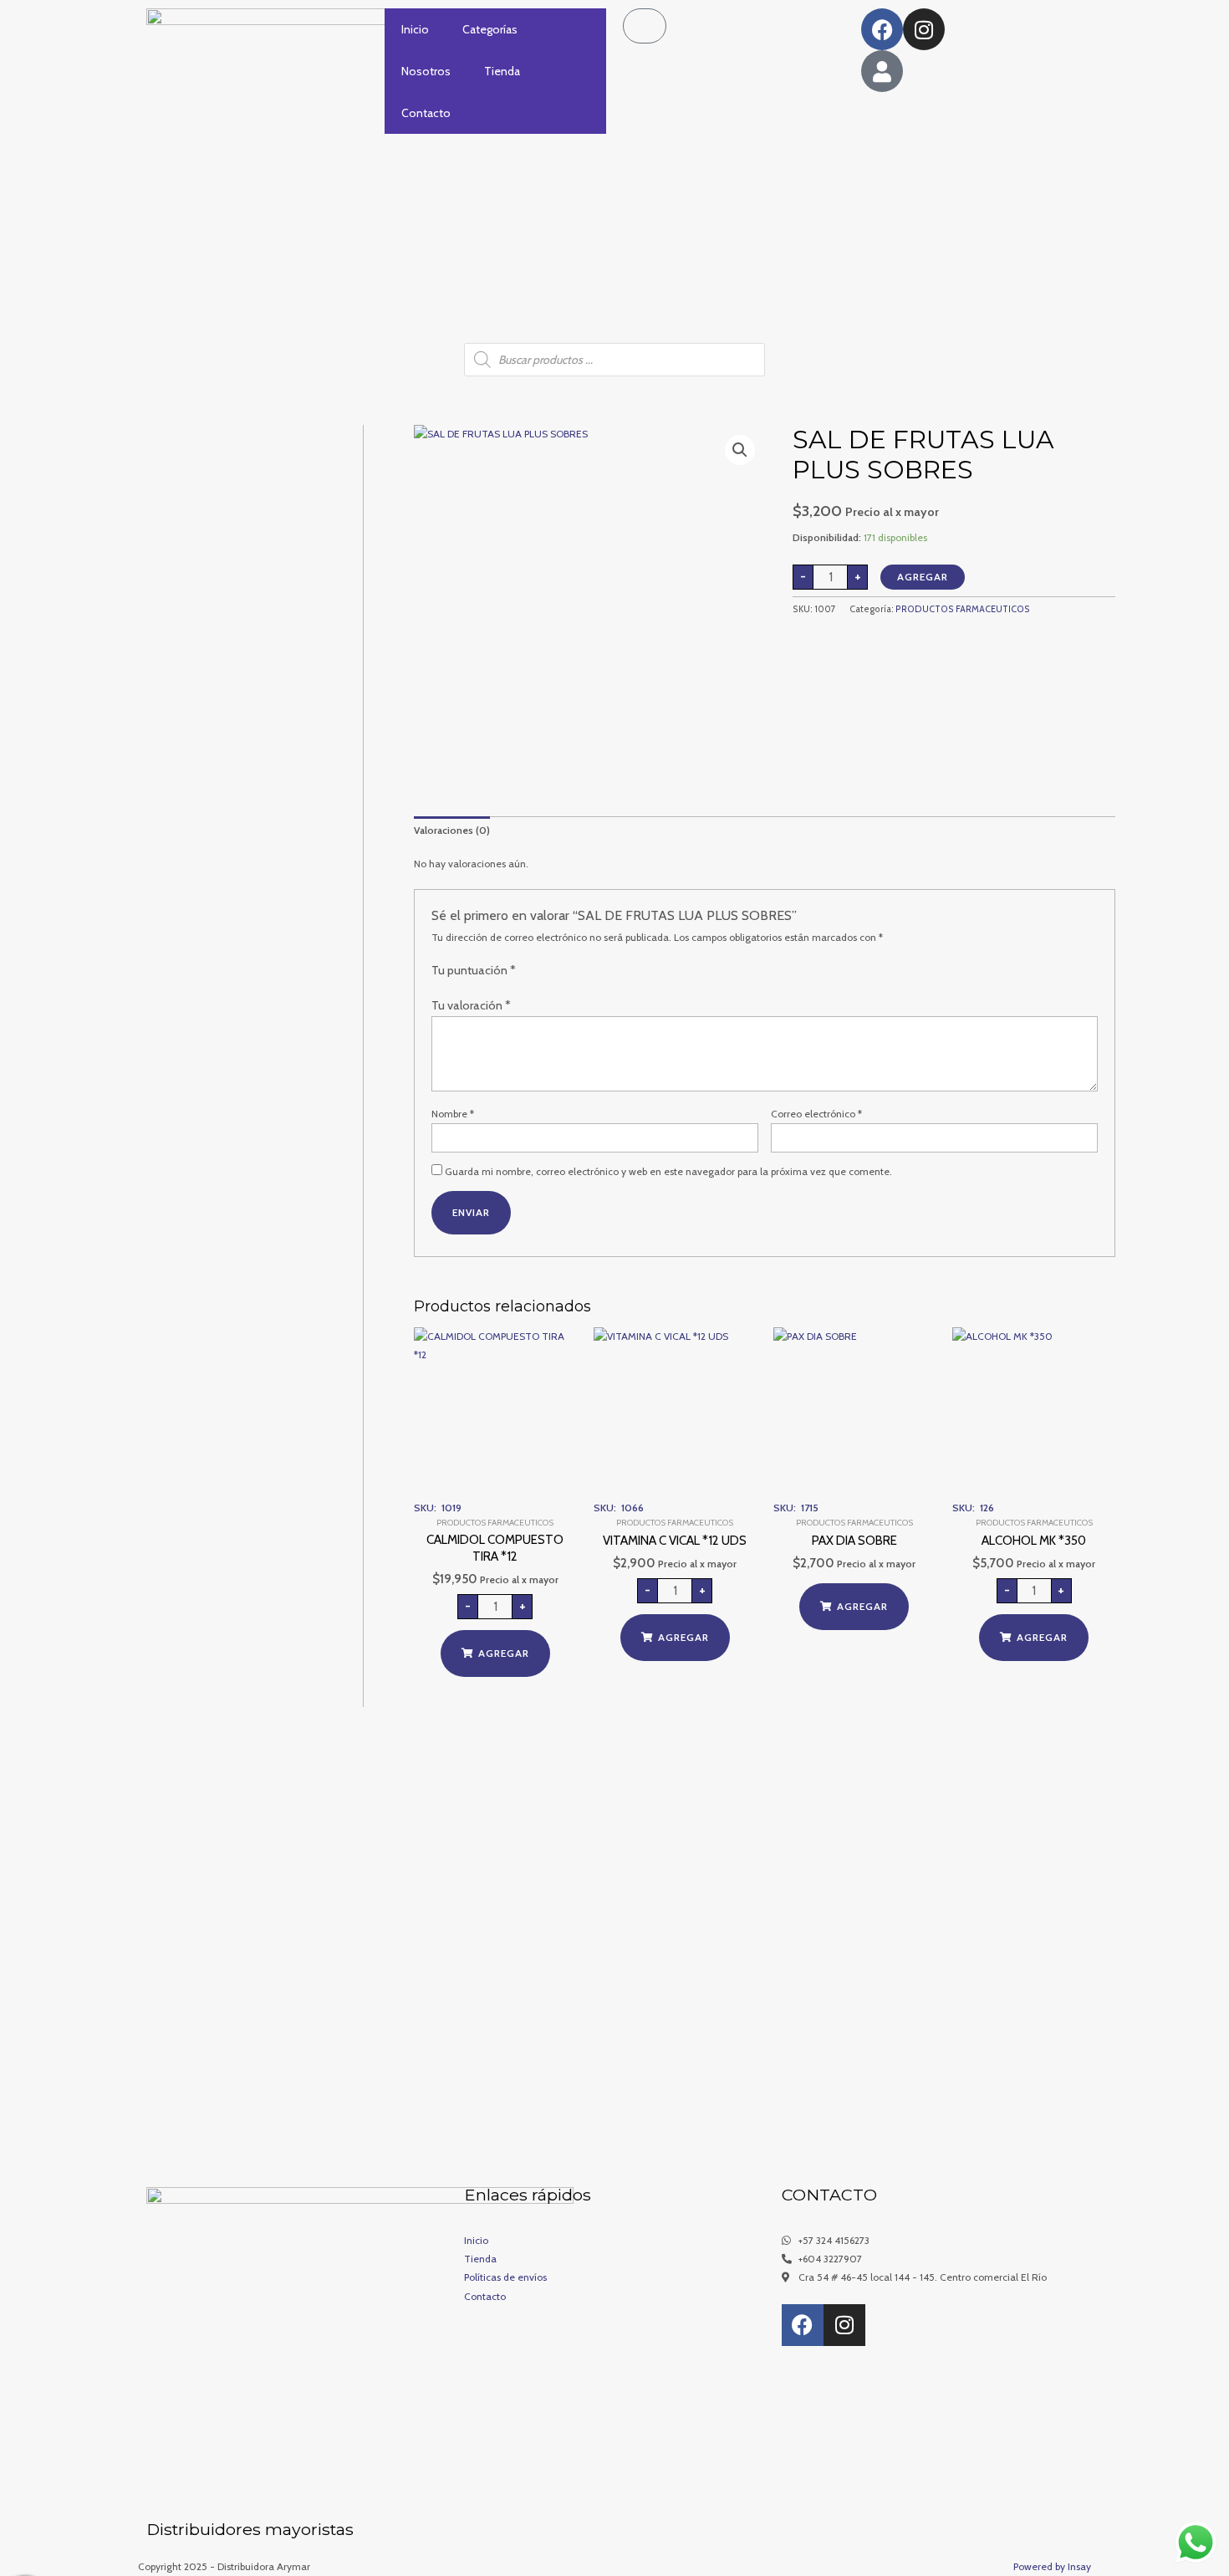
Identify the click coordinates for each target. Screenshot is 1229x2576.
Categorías (490, 29)
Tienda (502, 71)
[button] (740, 450)
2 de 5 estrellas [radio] (543, 972)
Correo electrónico (816, 1114)
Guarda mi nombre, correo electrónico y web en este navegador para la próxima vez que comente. (668, 1171)
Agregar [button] (504, 1653)
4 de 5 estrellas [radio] (571, 972)
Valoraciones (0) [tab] (452, 830)
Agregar (923, 577)
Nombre (453, 1114)
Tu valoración (471, 1005)
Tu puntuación (474, 970)
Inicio (415, 29)
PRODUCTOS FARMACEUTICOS (963, 609)
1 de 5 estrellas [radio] (528, 972)
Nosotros (426, 71)
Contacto (426, 113)
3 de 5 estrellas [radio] (557, 972)
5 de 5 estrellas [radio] (586, 972)
